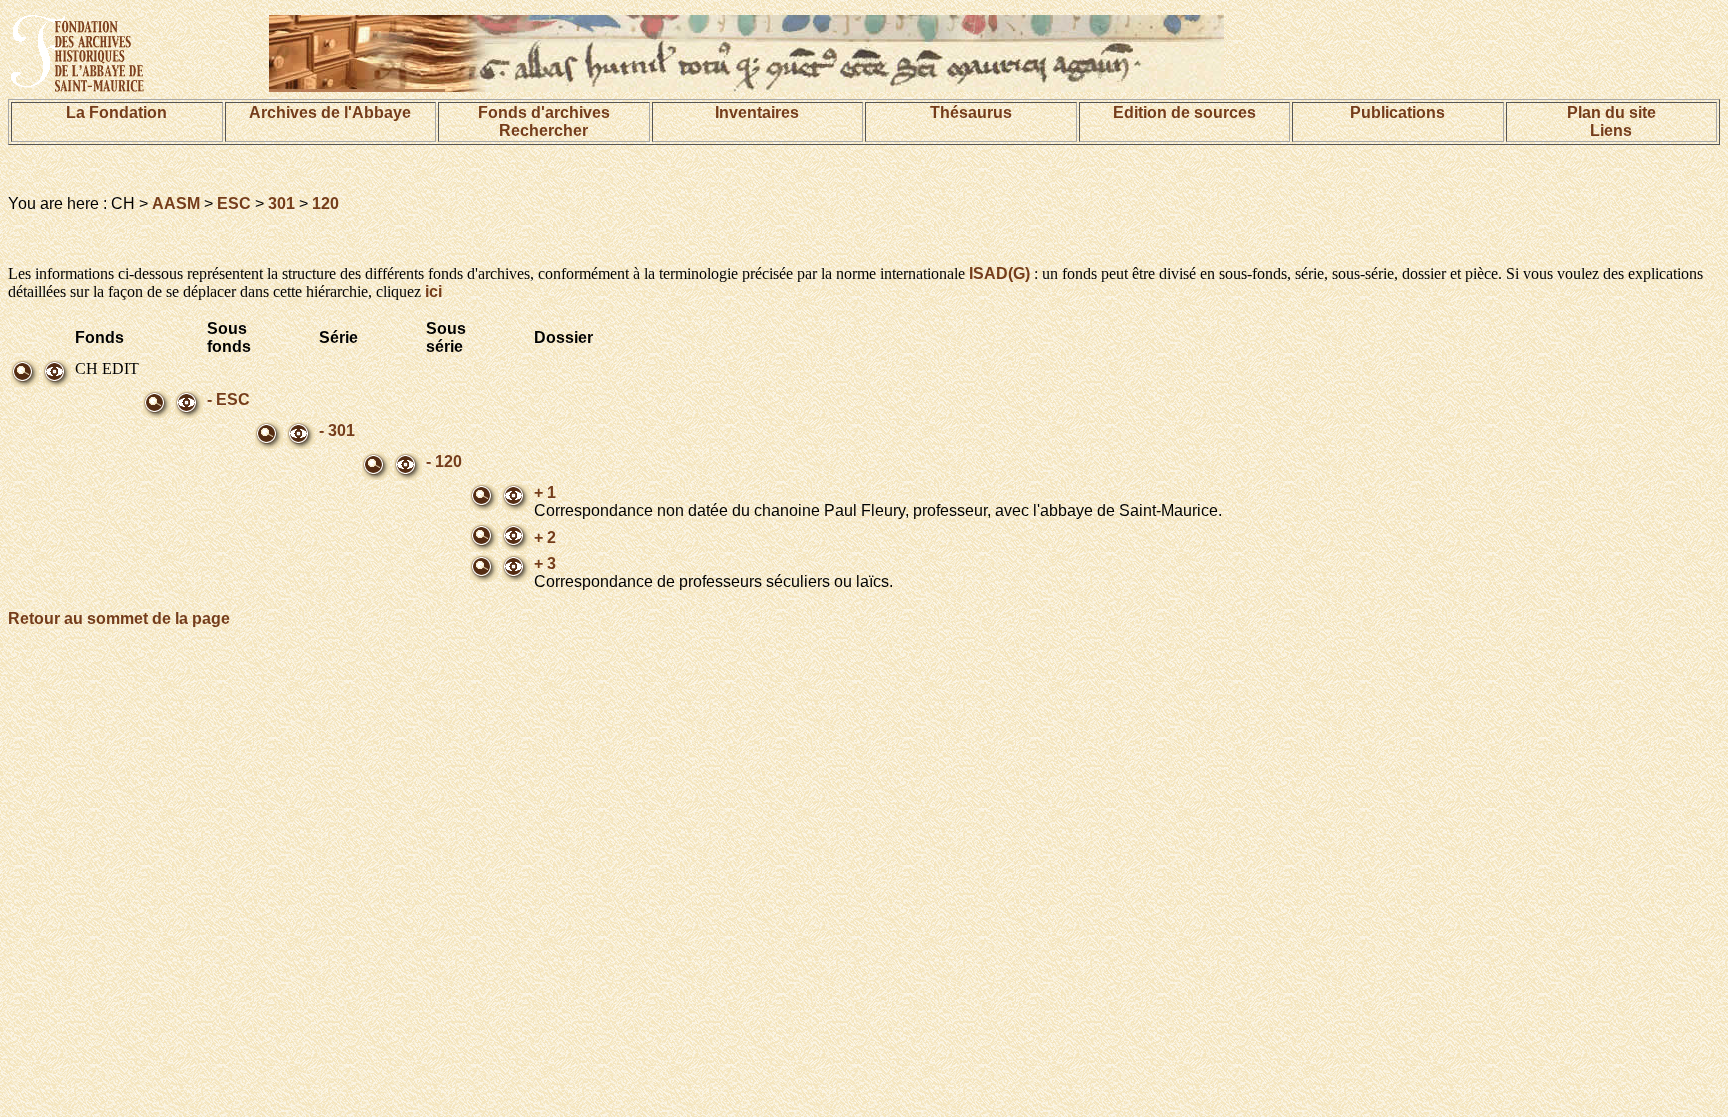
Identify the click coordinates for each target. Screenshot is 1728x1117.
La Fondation (116, 112)
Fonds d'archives (544, 112)
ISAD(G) (999, 273)
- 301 (337, 430)
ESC (234, 203)
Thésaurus (971, 112)
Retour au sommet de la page (119, 618)
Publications (1397, 112)
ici (433, 291)
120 (325, 203)
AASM (176, 203)
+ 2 (545, 537)
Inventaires (757, 112)
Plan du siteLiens (1611, 121)
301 (281, 203)
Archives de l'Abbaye (330, 112)
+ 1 (545, 492)
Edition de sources (1184, 112)
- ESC (228, 399)
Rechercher (543, 130)
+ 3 (545, 563)
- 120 (444, 461)
